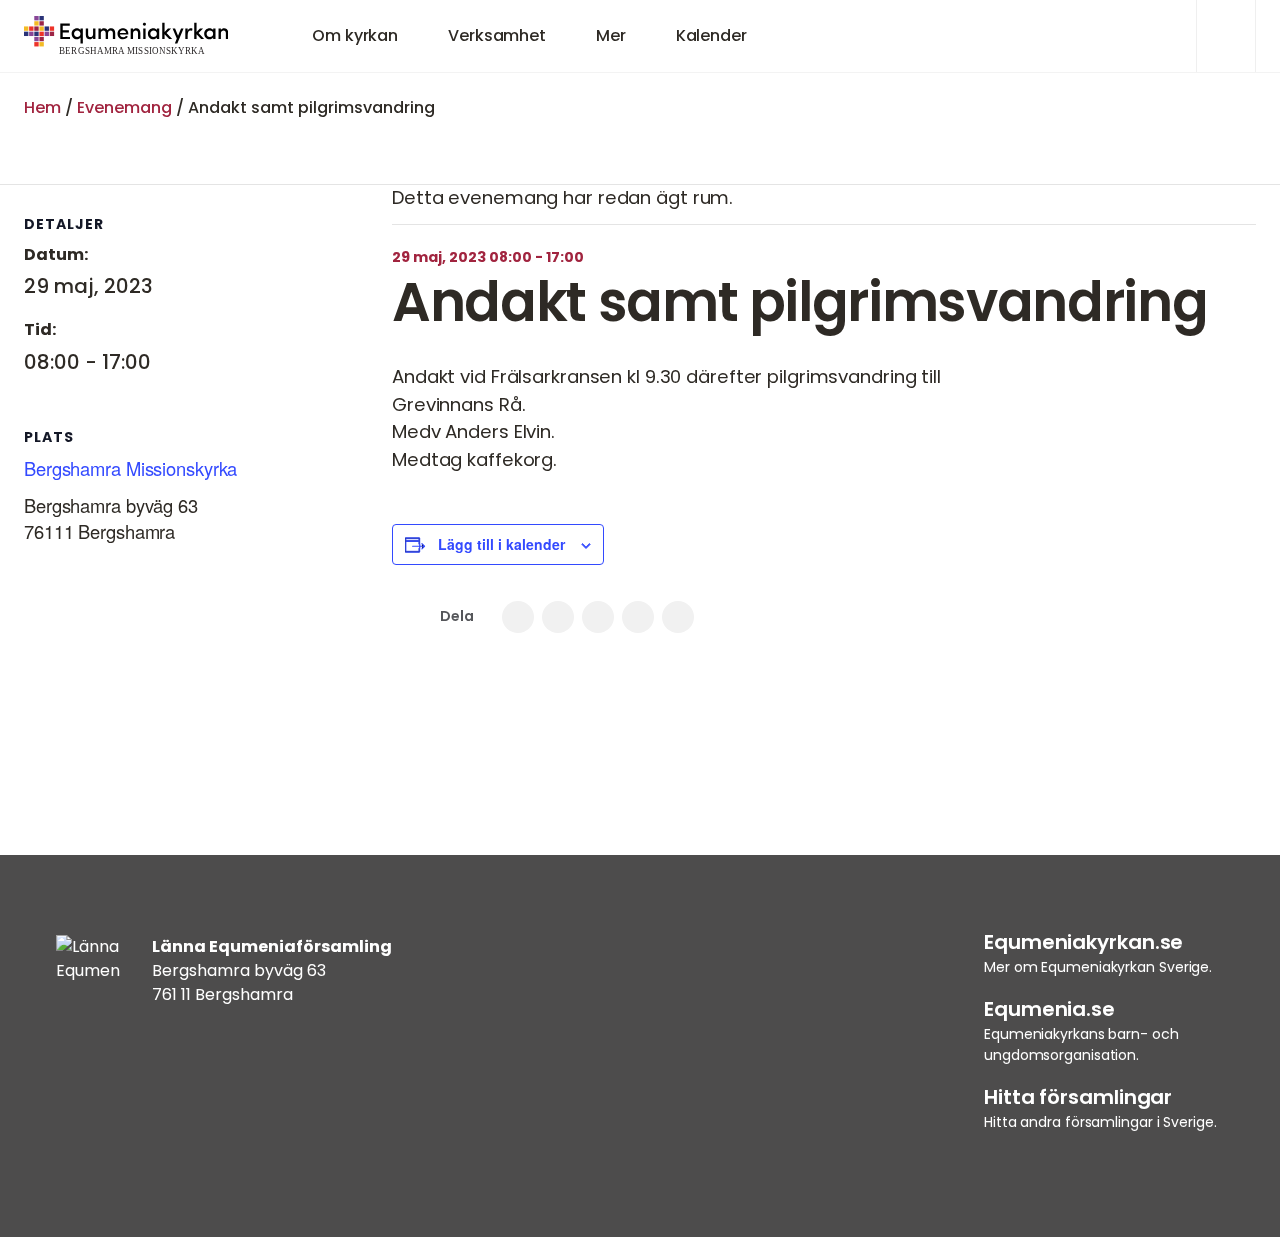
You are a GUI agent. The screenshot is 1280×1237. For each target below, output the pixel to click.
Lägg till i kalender (501, 544)
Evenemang (124, 107)
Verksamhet (497, 35)
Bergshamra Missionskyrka (130, 468)
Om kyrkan (355, 35)
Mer (611, 35)
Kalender (711, 35)
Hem (42, 107)
